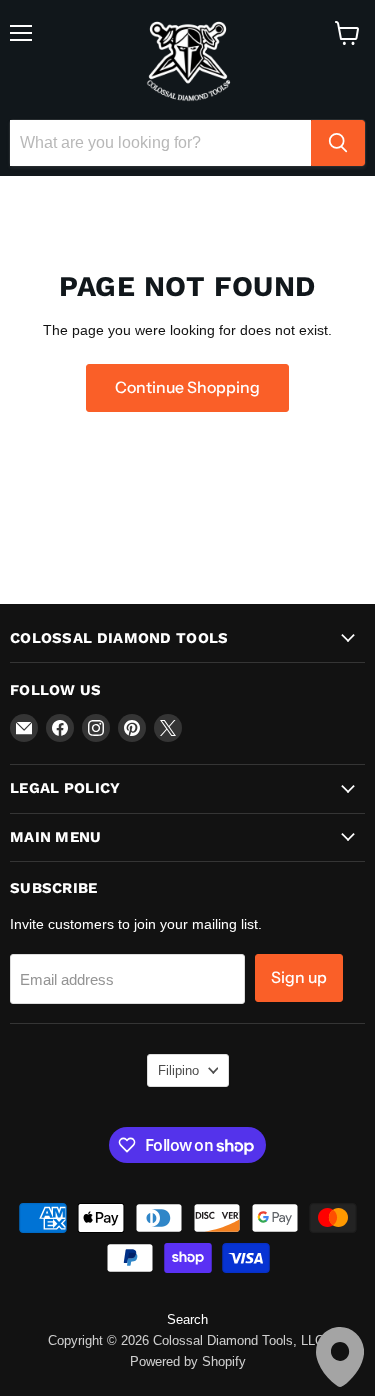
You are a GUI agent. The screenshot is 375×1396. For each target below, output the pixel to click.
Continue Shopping (187, 387)
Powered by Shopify (188, 1361)
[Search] (338, 143)
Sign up (299, 977)
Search (187, 1319)
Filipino (178, 1070)
